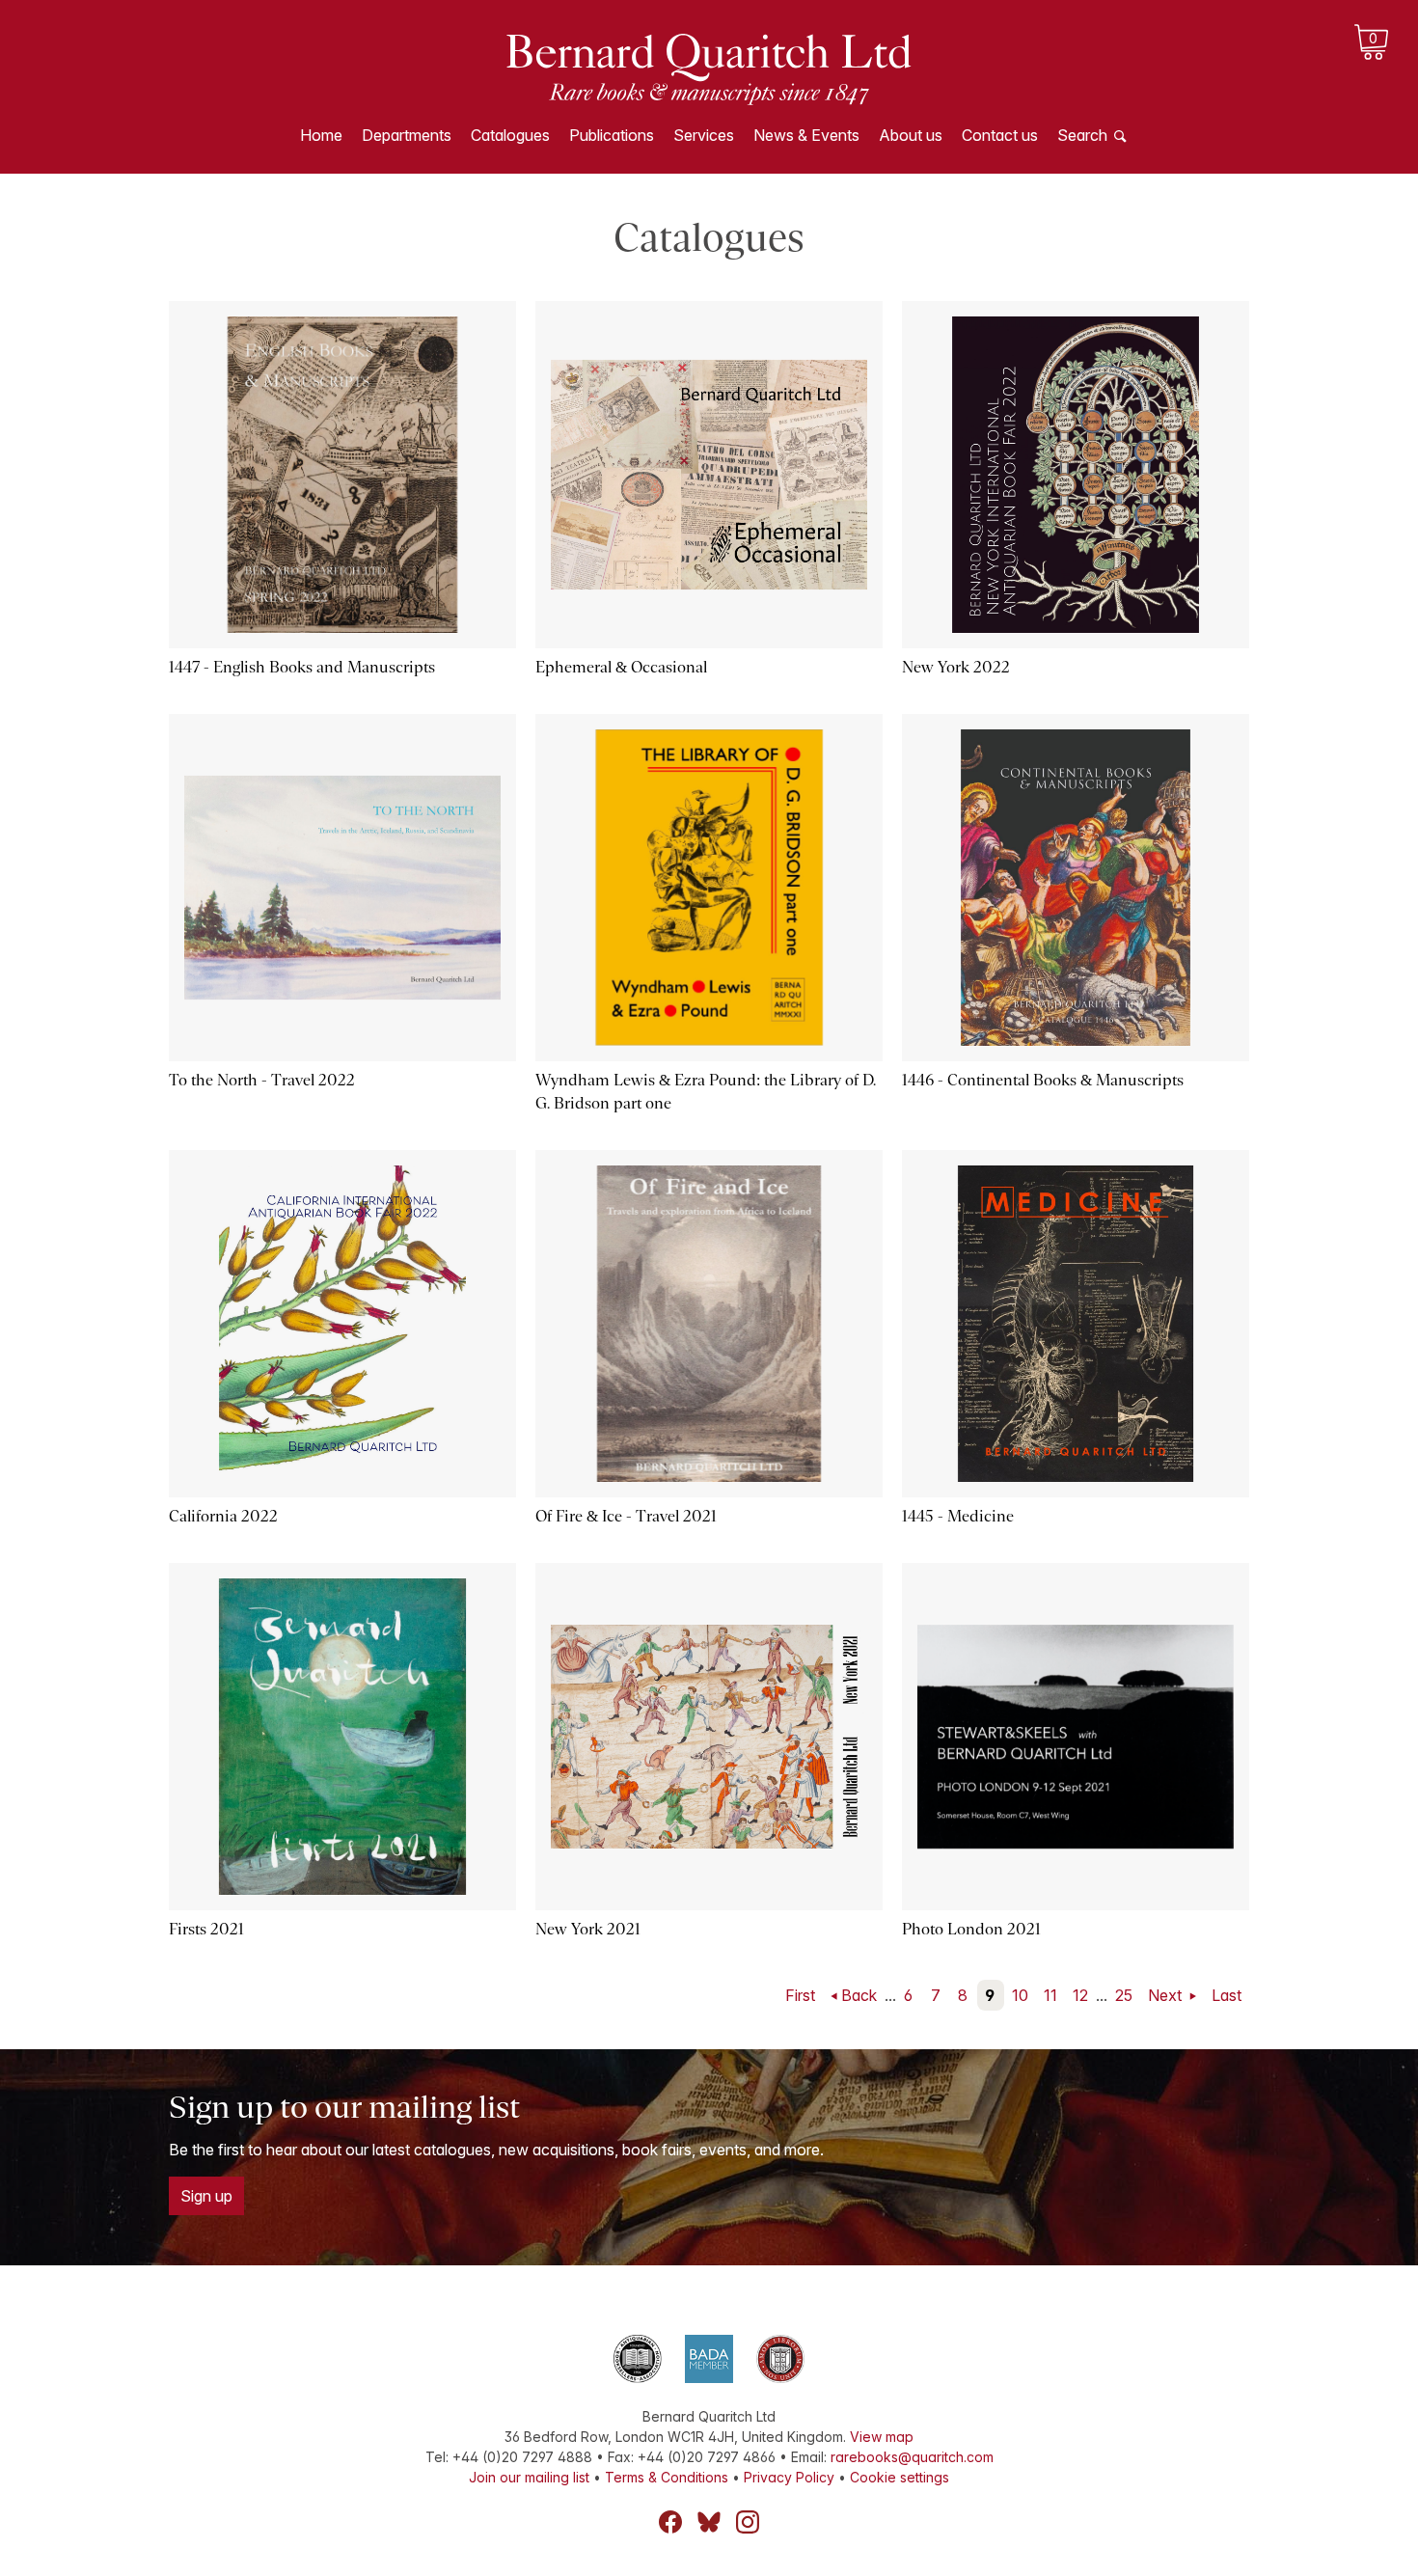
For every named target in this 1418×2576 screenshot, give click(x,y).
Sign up (206, 2196)
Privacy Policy (789, 2477)
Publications (612, 135)
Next (1167, 1995)
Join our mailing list (529, 2477)
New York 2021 (588, 1929)
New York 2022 (956, 667)
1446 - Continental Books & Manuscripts (1043, 1080)
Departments (407, 135)
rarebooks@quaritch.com (912, 2457)
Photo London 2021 (971, 1929)
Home (321, 135)
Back (859, 1995)
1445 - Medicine (958, 1516)
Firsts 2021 (206, 1929)
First (800, 1995)
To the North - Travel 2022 (262, 1080)
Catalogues (510, 135)
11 (1050, 1995)
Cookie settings (900, 2477)
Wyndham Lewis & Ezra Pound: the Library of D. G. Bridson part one (706, 1092)
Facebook (670, 2522)
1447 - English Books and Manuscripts (302, 667)
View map (882, 2437)
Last (1227, 1995)
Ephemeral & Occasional (621, 667)
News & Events (806, 135)
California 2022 (223, 1516)
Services (704, 135)
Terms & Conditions (667, 2477)
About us (911, 135)
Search (1082, 135)
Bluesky (709, 2522)
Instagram (748, 2522)
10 (1020, 1995)
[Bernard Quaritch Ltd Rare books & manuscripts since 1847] (709, 68)
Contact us (1000, 135)
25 (1124, 1995)
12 (1080, 1995)
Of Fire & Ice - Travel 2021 (626, 1516)
